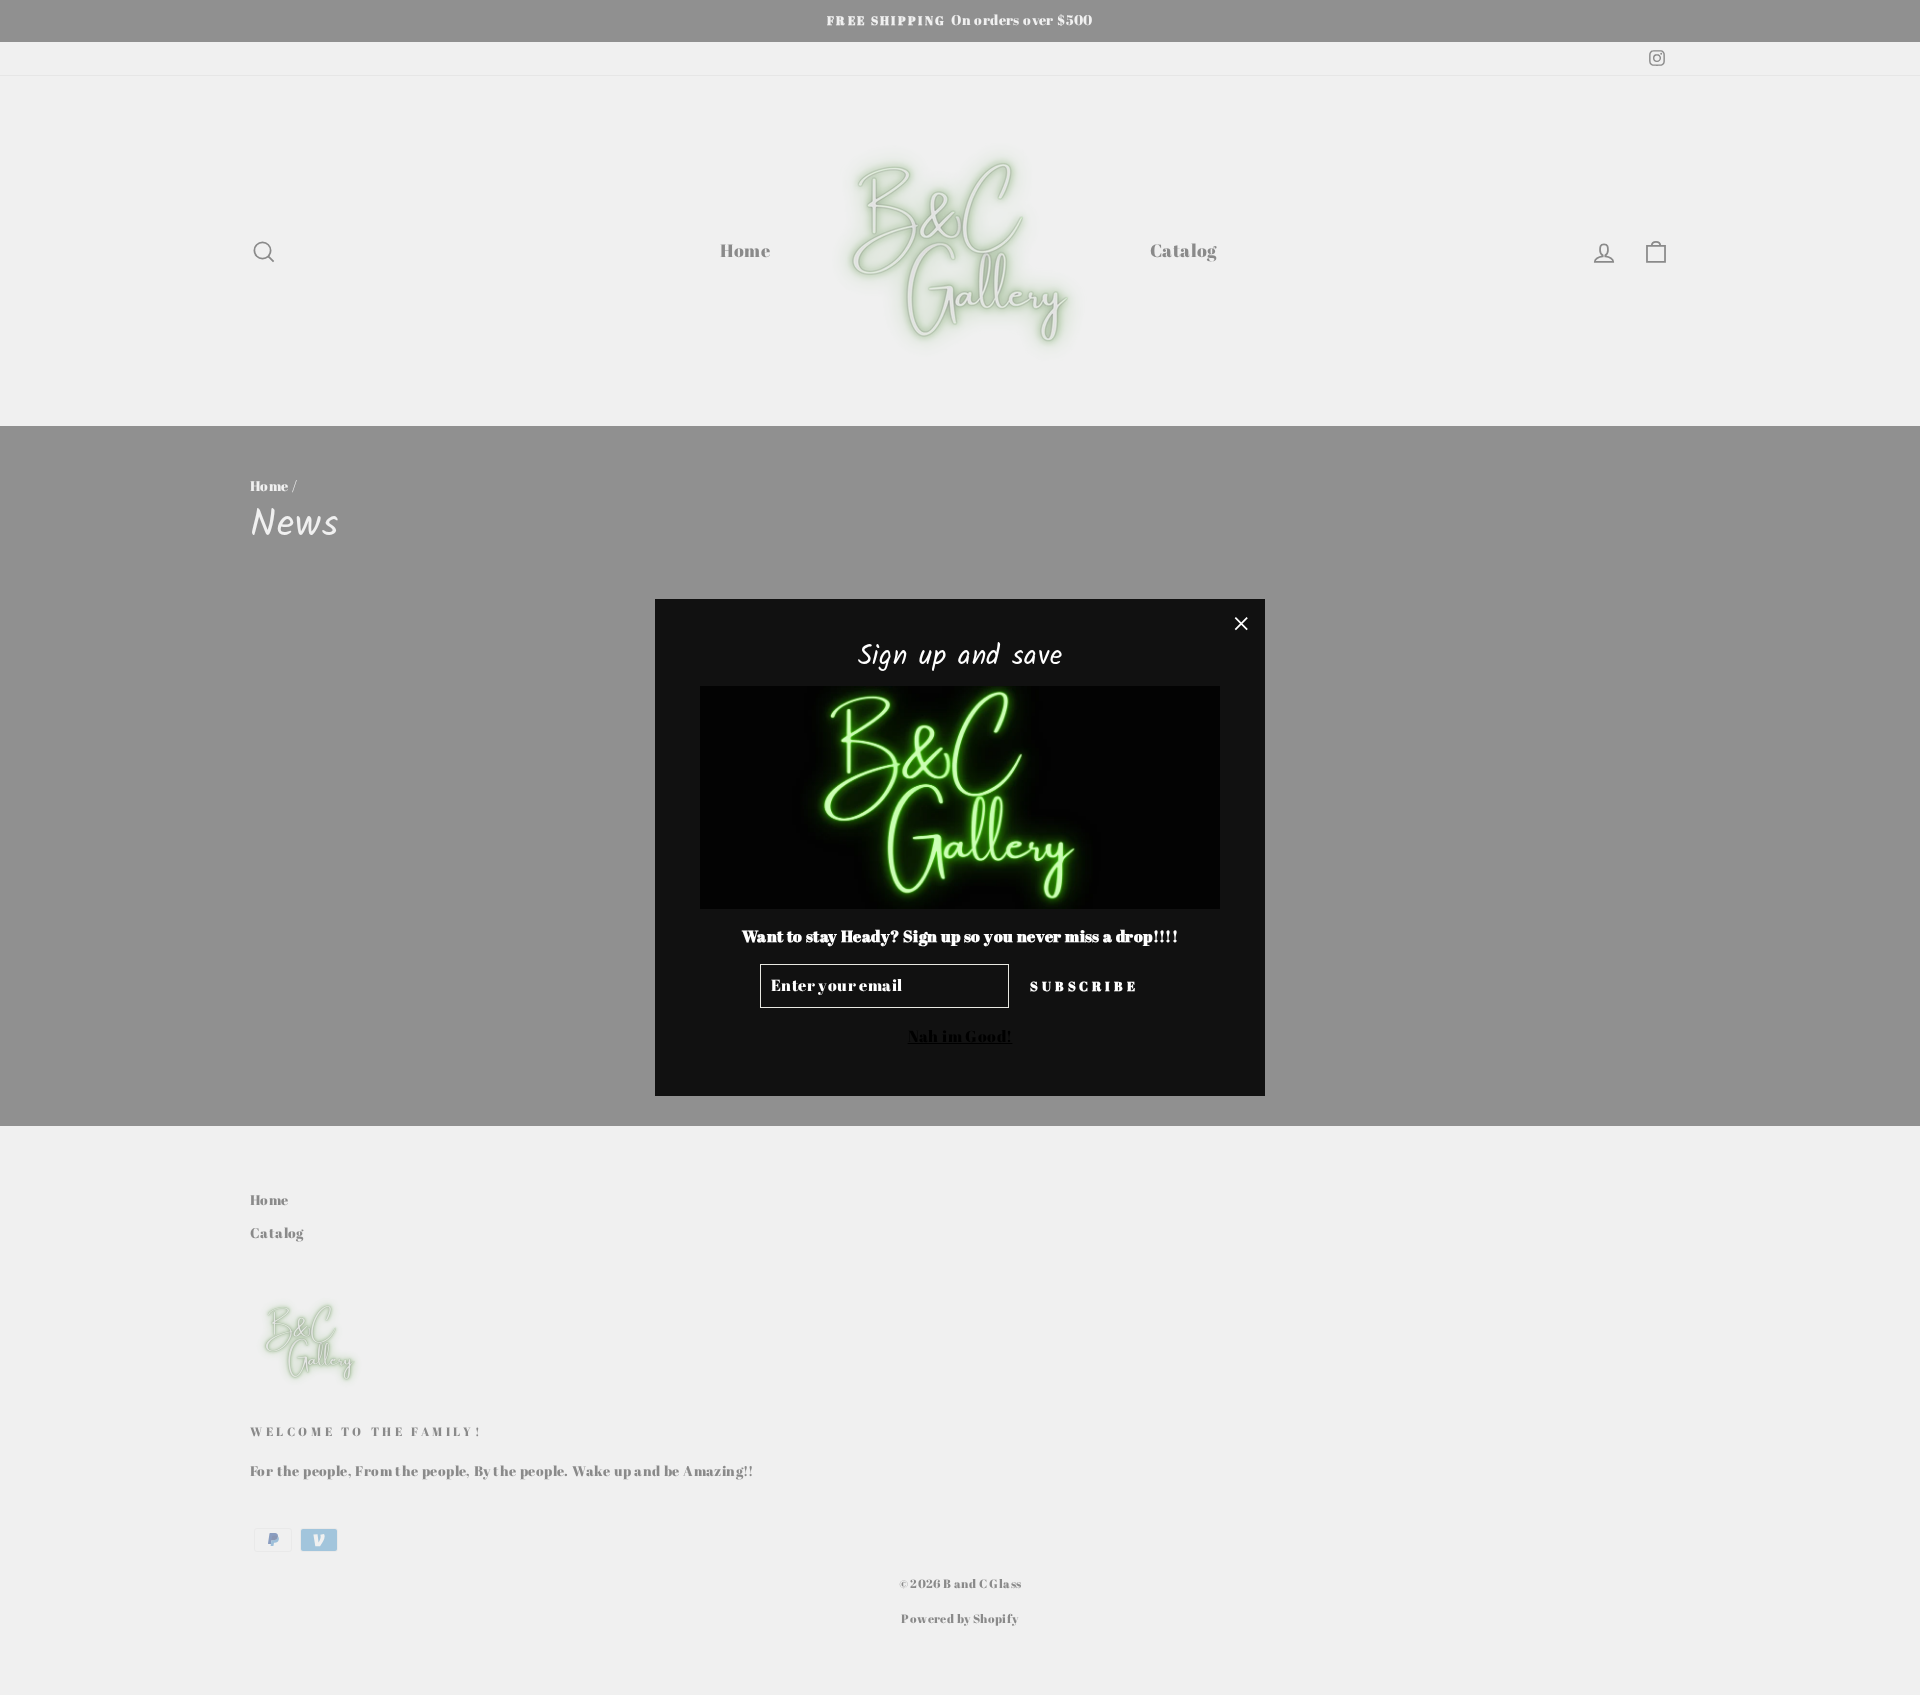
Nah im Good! (960, 1036)
